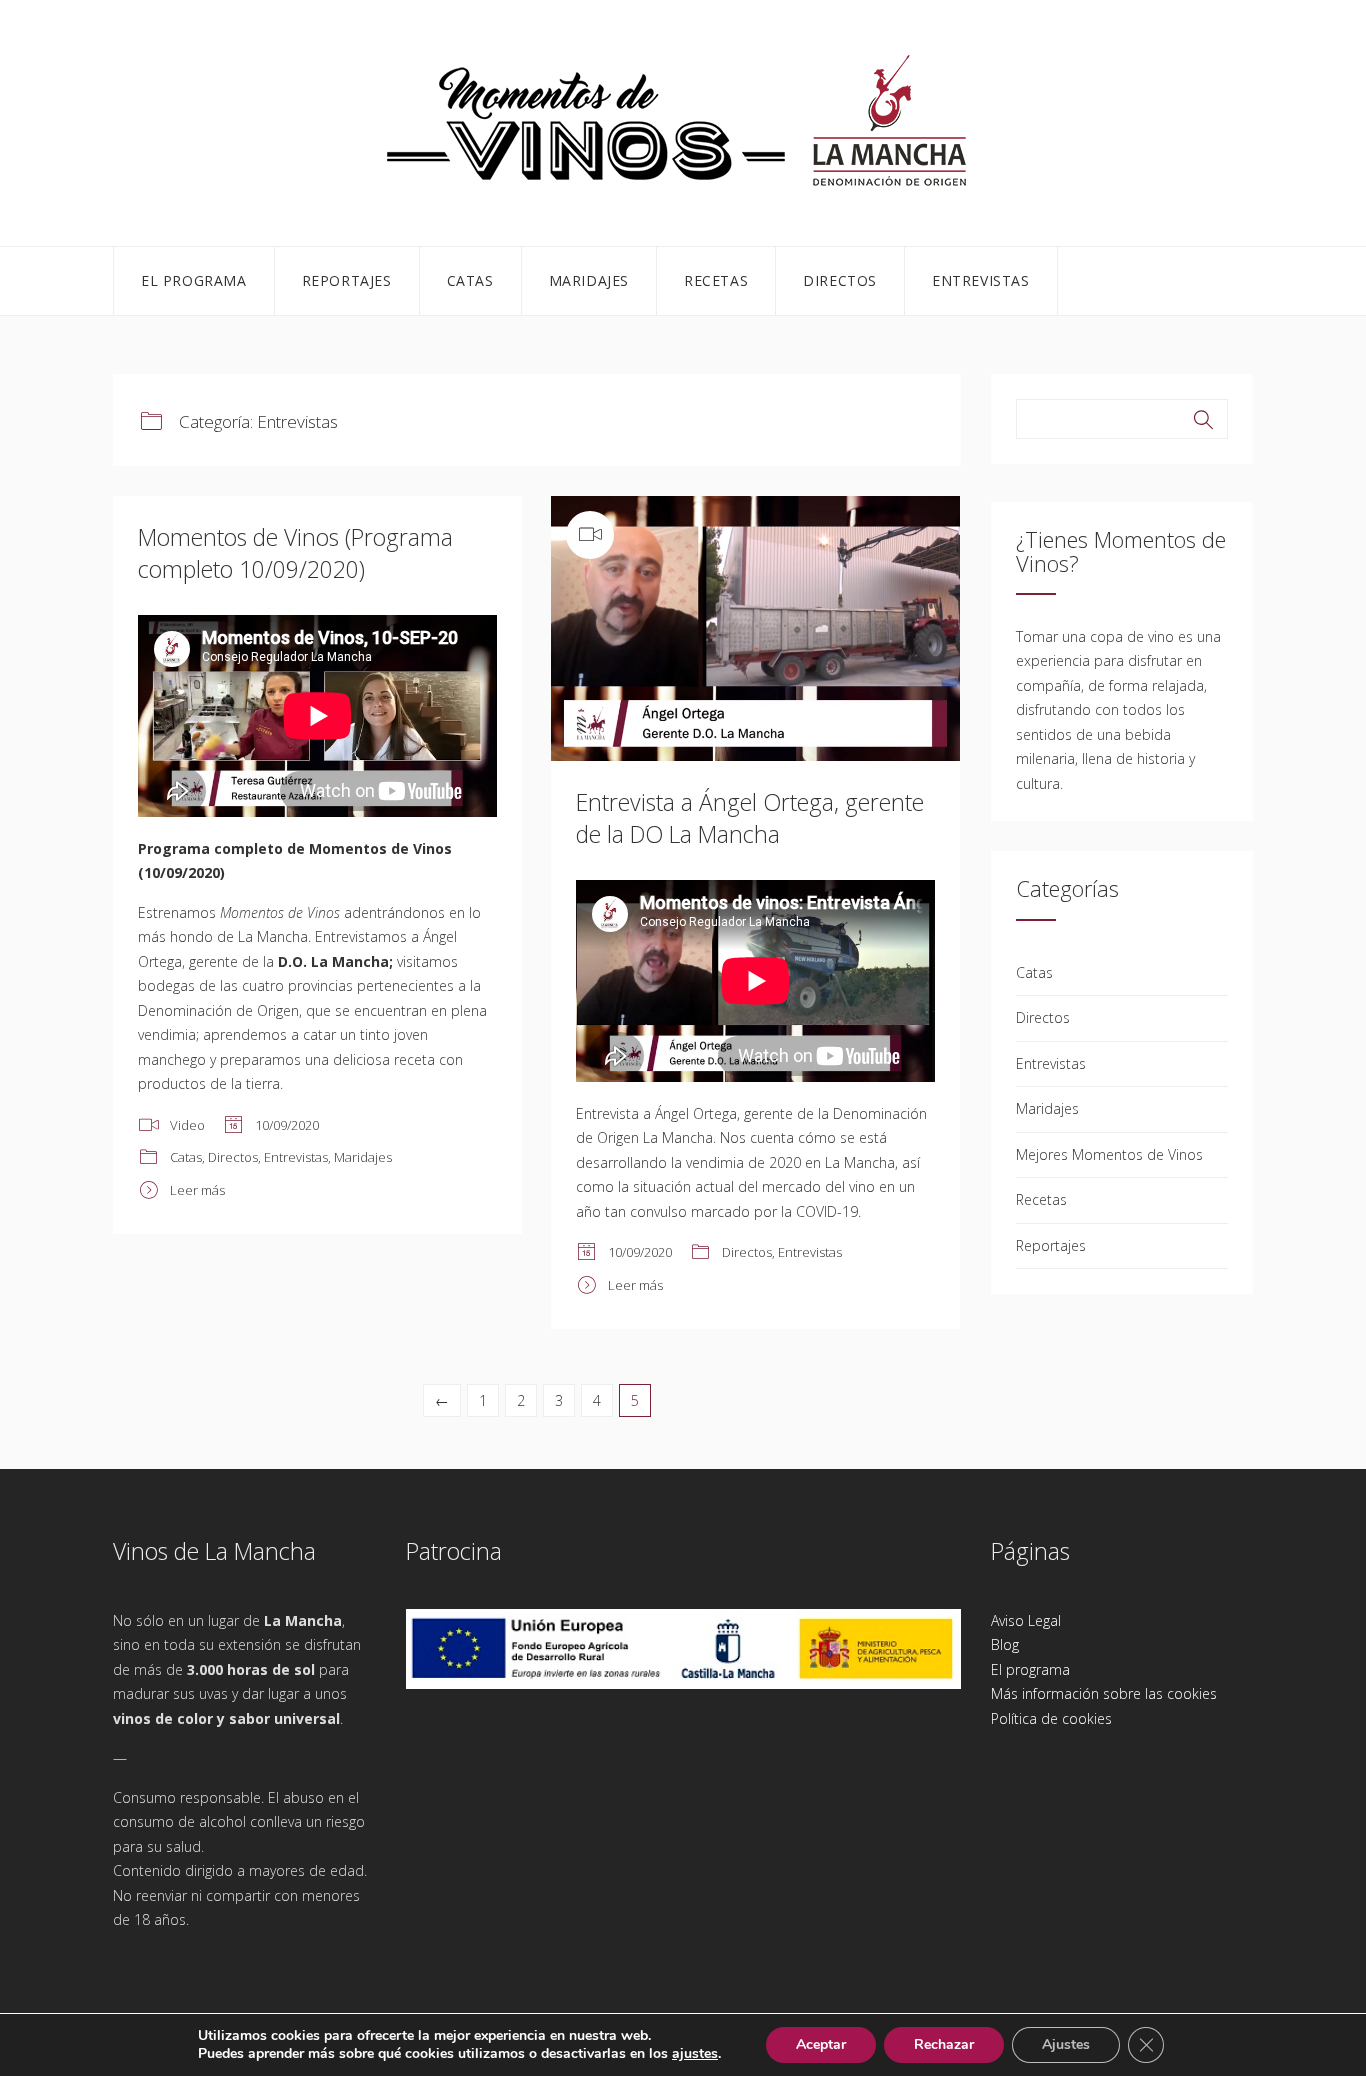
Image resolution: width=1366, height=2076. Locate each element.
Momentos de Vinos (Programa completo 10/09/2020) (295, 553)
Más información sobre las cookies (1104, 1693)
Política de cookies (1051, 1718)
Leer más (197, 1190)
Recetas (716, 280)
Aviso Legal (1026, 1620)
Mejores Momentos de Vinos (1109, 1154)
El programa (194, 280)
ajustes (695, 2054)
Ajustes (1066, 2044)
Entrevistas (981, 280)
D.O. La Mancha (333, 961)
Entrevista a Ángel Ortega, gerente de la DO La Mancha (750, 818)
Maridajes (589, 280)
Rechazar (944, 2044)
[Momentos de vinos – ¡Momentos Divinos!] (683, 120)
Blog (1005, 1644)
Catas (470, 280)
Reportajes (347, 280)
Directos (840, 280)
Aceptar (821, 2044)
